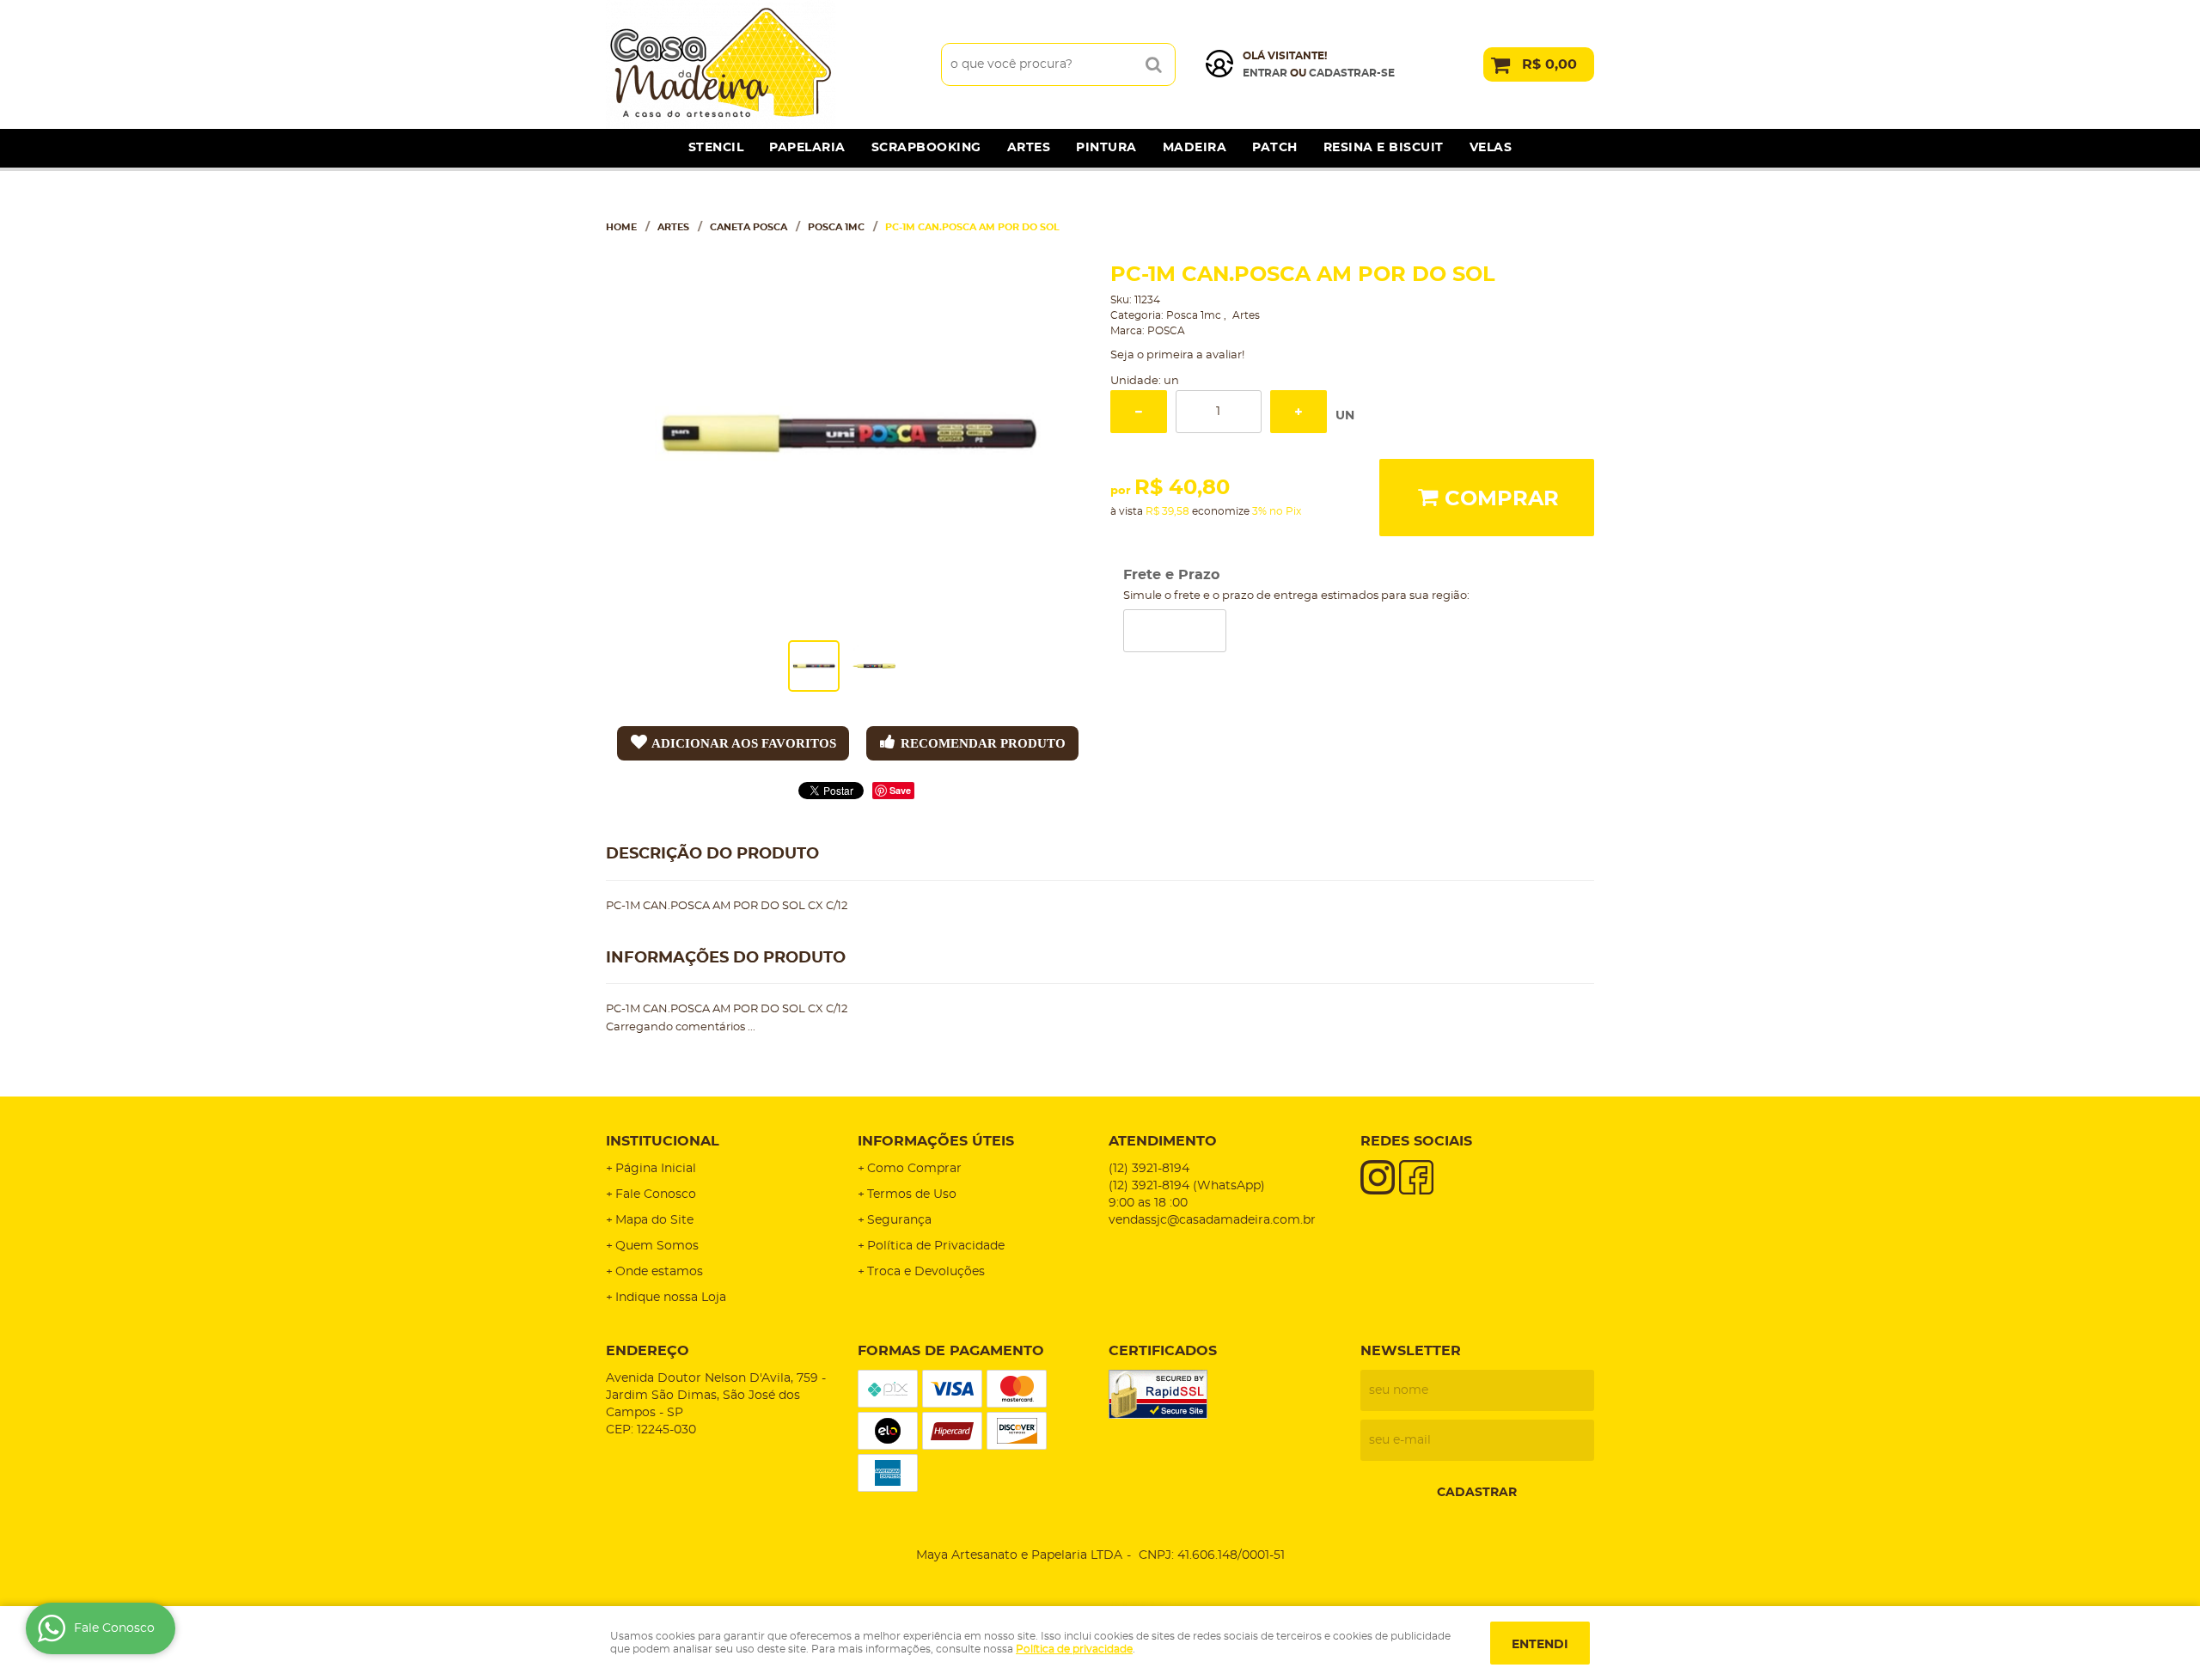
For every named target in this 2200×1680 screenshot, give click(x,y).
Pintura (1106, 148)
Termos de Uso (912, 1194)
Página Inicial (656, 1169)
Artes (1029, 148)
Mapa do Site (654, 1220)
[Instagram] (1378, 1177)
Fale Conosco (656, 1194)
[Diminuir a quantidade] (1139, 412)
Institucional (663, 1141)
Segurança (899, 1220)
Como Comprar (914, 1169)
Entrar (1265, 73)
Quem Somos (657, 1246)
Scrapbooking (926, 148)
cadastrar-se (1352, 73)
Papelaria (807, 148)
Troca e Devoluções (926, 1272)
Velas (1491, 148)
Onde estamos (659, 1272)
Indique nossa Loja (671, 1298)
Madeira (1195, 148)
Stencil (716, 148)
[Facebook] (1416, 1177)
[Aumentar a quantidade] (1299, 412)
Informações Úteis (936, 1141)
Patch (1275, 148)
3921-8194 (1149, 1169)
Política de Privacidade (936, 1246)
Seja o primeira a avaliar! (1177, 355)
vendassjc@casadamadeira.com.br (1212, 1220)
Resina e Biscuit (1384, 148)
